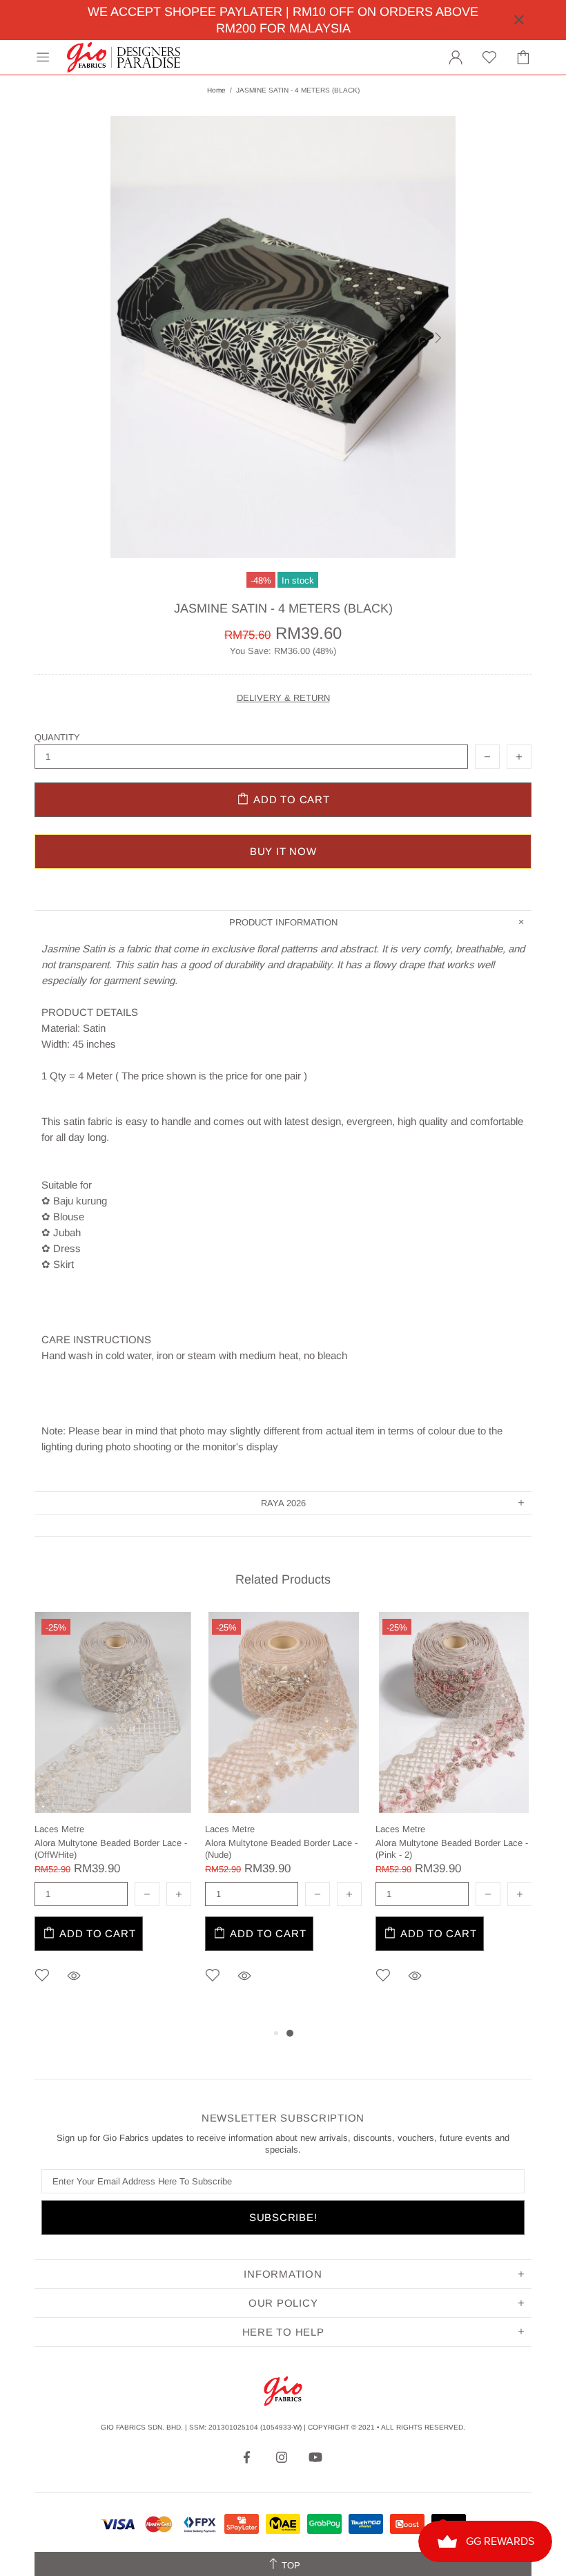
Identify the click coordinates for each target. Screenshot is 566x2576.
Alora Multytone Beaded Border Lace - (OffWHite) (111, 1849)
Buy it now (283, 851)
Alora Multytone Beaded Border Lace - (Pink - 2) (452, 1849)
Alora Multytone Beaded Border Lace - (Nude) (281, 1849)
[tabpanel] (113, 1818)
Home (216, 90)
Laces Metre (59, 1829)
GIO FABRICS (124, 57)
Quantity (57, 737)
